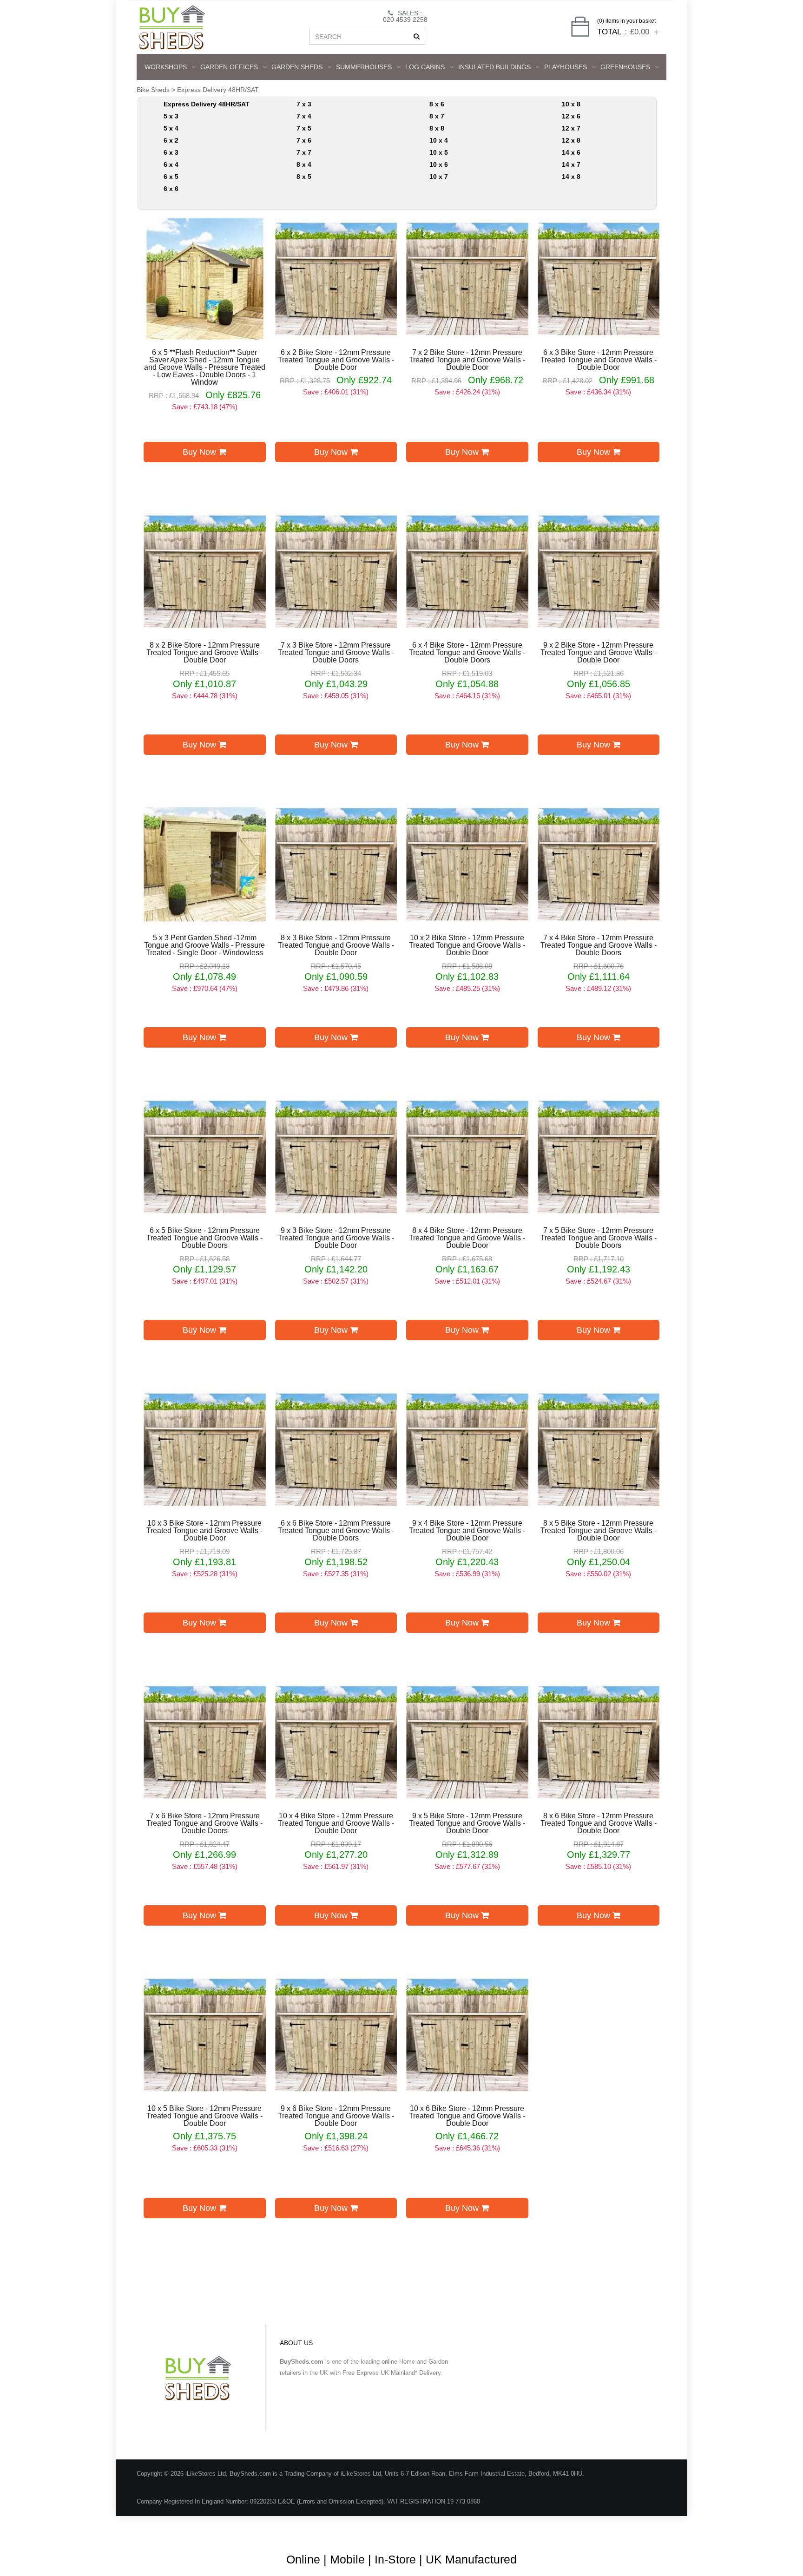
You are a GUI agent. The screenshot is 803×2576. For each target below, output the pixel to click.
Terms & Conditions (420, 2529)
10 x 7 (439, 177)
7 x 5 (304, 128)
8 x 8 (437, 128)
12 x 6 (571, 116)
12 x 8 (571, 140)
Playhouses (566, 67)
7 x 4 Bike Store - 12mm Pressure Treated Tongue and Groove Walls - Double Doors (599, 945)
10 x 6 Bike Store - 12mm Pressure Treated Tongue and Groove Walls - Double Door (467, 2116)
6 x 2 (171, 140)
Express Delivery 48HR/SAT (218, 90)
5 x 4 (171, 128)
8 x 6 (437, 104)
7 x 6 (304, 140)
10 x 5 (439, 152)
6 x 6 (171, 189)
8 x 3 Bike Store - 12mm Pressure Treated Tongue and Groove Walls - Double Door (336, 945)
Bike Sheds (153, 90)
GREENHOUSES (625, 67)
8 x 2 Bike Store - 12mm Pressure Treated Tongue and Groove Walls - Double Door (204, 653)
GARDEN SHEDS (297, 67)
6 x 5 (171, 177)
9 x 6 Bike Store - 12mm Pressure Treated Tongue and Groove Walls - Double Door (336, 2116)
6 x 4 (171, 164)
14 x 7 (571, 164)
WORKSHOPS (166, 67)
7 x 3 (304, 104)
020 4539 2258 (405, 20)
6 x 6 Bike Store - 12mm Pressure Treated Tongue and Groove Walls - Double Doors (336, 1531)
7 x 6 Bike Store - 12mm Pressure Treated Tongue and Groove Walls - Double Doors (204, 1823)
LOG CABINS (425, 67)
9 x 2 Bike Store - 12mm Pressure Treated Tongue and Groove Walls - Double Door (599, 653)
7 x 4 (304, 116)
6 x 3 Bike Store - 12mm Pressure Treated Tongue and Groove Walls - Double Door (599, 360)
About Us (367, 2529)
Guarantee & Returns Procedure (503, 2529)
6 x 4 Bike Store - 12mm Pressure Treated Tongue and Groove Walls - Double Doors (467, 653)
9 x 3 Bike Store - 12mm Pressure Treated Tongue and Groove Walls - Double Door (336, 1238)
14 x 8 (571, 177)
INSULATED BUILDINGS (494, 67)
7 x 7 (304, 152)
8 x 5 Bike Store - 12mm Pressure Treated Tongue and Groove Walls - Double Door (599, 1531)
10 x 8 (571, 104)
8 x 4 (304, 164)
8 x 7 (437, 116)
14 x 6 (571, 152)
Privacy (607, 2529)
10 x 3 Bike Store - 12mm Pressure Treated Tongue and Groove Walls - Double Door (204, 1531)
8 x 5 (304, 177)
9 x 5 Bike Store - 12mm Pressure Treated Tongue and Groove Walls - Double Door (467, 1823)
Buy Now (201, 452)
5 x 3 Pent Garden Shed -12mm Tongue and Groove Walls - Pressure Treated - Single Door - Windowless (204, 945)
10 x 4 (439, 140)
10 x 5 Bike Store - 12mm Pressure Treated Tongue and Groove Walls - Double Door (204, 2116)
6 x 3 (171, 152)
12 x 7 (571, 128)
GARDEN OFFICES (229, 67)
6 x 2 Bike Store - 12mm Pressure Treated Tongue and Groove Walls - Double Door (336, 360)
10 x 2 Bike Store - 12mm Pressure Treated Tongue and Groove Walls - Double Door (467, 945)
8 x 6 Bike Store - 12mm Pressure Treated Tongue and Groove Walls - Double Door (599, 1823)
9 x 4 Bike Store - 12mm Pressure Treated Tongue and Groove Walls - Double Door (467, 1531)
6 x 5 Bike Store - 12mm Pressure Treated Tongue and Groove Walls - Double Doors (204, 1238)
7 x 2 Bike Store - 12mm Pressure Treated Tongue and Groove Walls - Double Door (467, 360)
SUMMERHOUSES (364, 67)
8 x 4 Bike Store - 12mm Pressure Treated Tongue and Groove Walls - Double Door (467, 1238)
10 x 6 (439, 164)
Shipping (572, 2529)
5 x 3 (171, 116)
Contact (642, 2529)
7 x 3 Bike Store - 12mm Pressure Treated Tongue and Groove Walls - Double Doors (336, 653)
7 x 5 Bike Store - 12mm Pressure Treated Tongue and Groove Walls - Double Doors (599, 1238)
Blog (334, 2529)
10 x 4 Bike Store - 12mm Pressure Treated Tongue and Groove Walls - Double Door (336, 1823)
